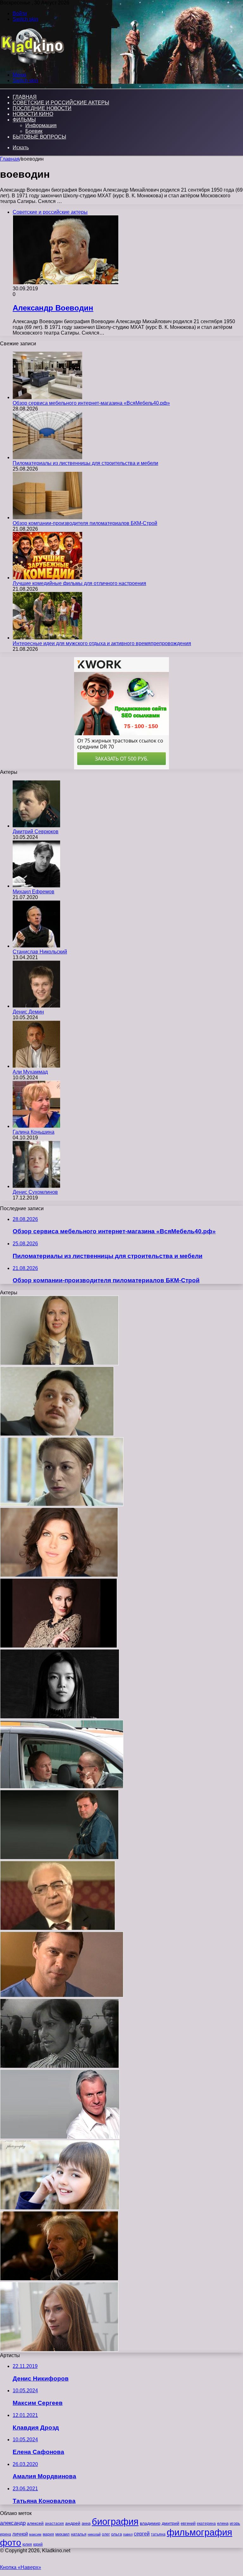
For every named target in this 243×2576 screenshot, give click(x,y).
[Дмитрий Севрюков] (36, 826)
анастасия (54, 2523)
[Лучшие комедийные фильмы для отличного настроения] (47, 578)
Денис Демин (28, 1012)
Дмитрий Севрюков (36, 832)
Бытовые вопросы (39, 137)
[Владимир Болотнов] (60, 2137)
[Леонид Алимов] (57, 1434)
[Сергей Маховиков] (62, 1996)
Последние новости (42, 108)
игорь (235, 2523)
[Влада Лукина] (60, 2208)
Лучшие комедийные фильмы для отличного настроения (79, 583)
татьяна (158, 2534)
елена (223, 2524)
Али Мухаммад (30, 1072)
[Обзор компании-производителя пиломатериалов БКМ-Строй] (47, 518)
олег (106, 2534)
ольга (116, 2534)
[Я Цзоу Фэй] (60, 1717)
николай (94, 2534)
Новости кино (33, 114)
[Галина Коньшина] (36, 1126)
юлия (27, 2544)
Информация (41, 125)
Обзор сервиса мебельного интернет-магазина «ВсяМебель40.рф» (91, 403)
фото (11, 2543)
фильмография (199, 2532)
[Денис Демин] (36, 1006)
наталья (79, 2534)
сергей (142, 2534)
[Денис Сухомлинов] (36, 1186)
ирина (6, 2534)
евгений (188, 2524)
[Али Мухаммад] (36, 1066)
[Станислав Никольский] (36, 946)
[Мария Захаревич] (59, 2066)
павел (128, 2534)
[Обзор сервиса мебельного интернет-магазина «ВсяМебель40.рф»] (47, 397)
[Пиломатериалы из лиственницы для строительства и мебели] (47, 457)
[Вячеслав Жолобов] (58, 1929)
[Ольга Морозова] (62, 1504)
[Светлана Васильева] (59, 1363)
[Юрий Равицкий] (59, 1858)
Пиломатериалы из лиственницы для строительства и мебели (85, 463)
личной (20, 2534)
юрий (38, 2544)
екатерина (206, 2524)
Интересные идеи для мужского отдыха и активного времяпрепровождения (102, 643)
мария (48, 2534)
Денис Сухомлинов (35, 1192)
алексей (35, 2523)
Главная (10, 159)
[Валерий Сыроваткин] (59, 2279)
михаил (62, 2534)
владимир (150, 2523)
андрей (73, 2523)
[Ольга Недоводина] (59, 1575)
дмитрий (171, 2523)
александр (13, 2523)
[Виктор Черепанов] (62, 1787)
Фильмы (24, 120)
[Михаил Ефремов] (36, 886)
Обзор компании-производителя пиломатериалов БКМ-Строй (85, 523)
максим (35, 2534)
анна (86, 2523)
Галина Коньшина (34, 1132)
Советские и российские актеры (61, 103)
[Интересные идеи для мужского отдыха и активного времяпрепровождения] (47, 638)
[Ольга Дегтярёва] (59, 2350)
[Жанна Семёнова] (59, 1646)
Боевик (34, 131)
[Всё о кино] (32, 64)
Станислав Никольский (40, 952)
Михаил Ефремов (34, 892)
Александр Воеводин (53, 308)
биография (115, 2521)
